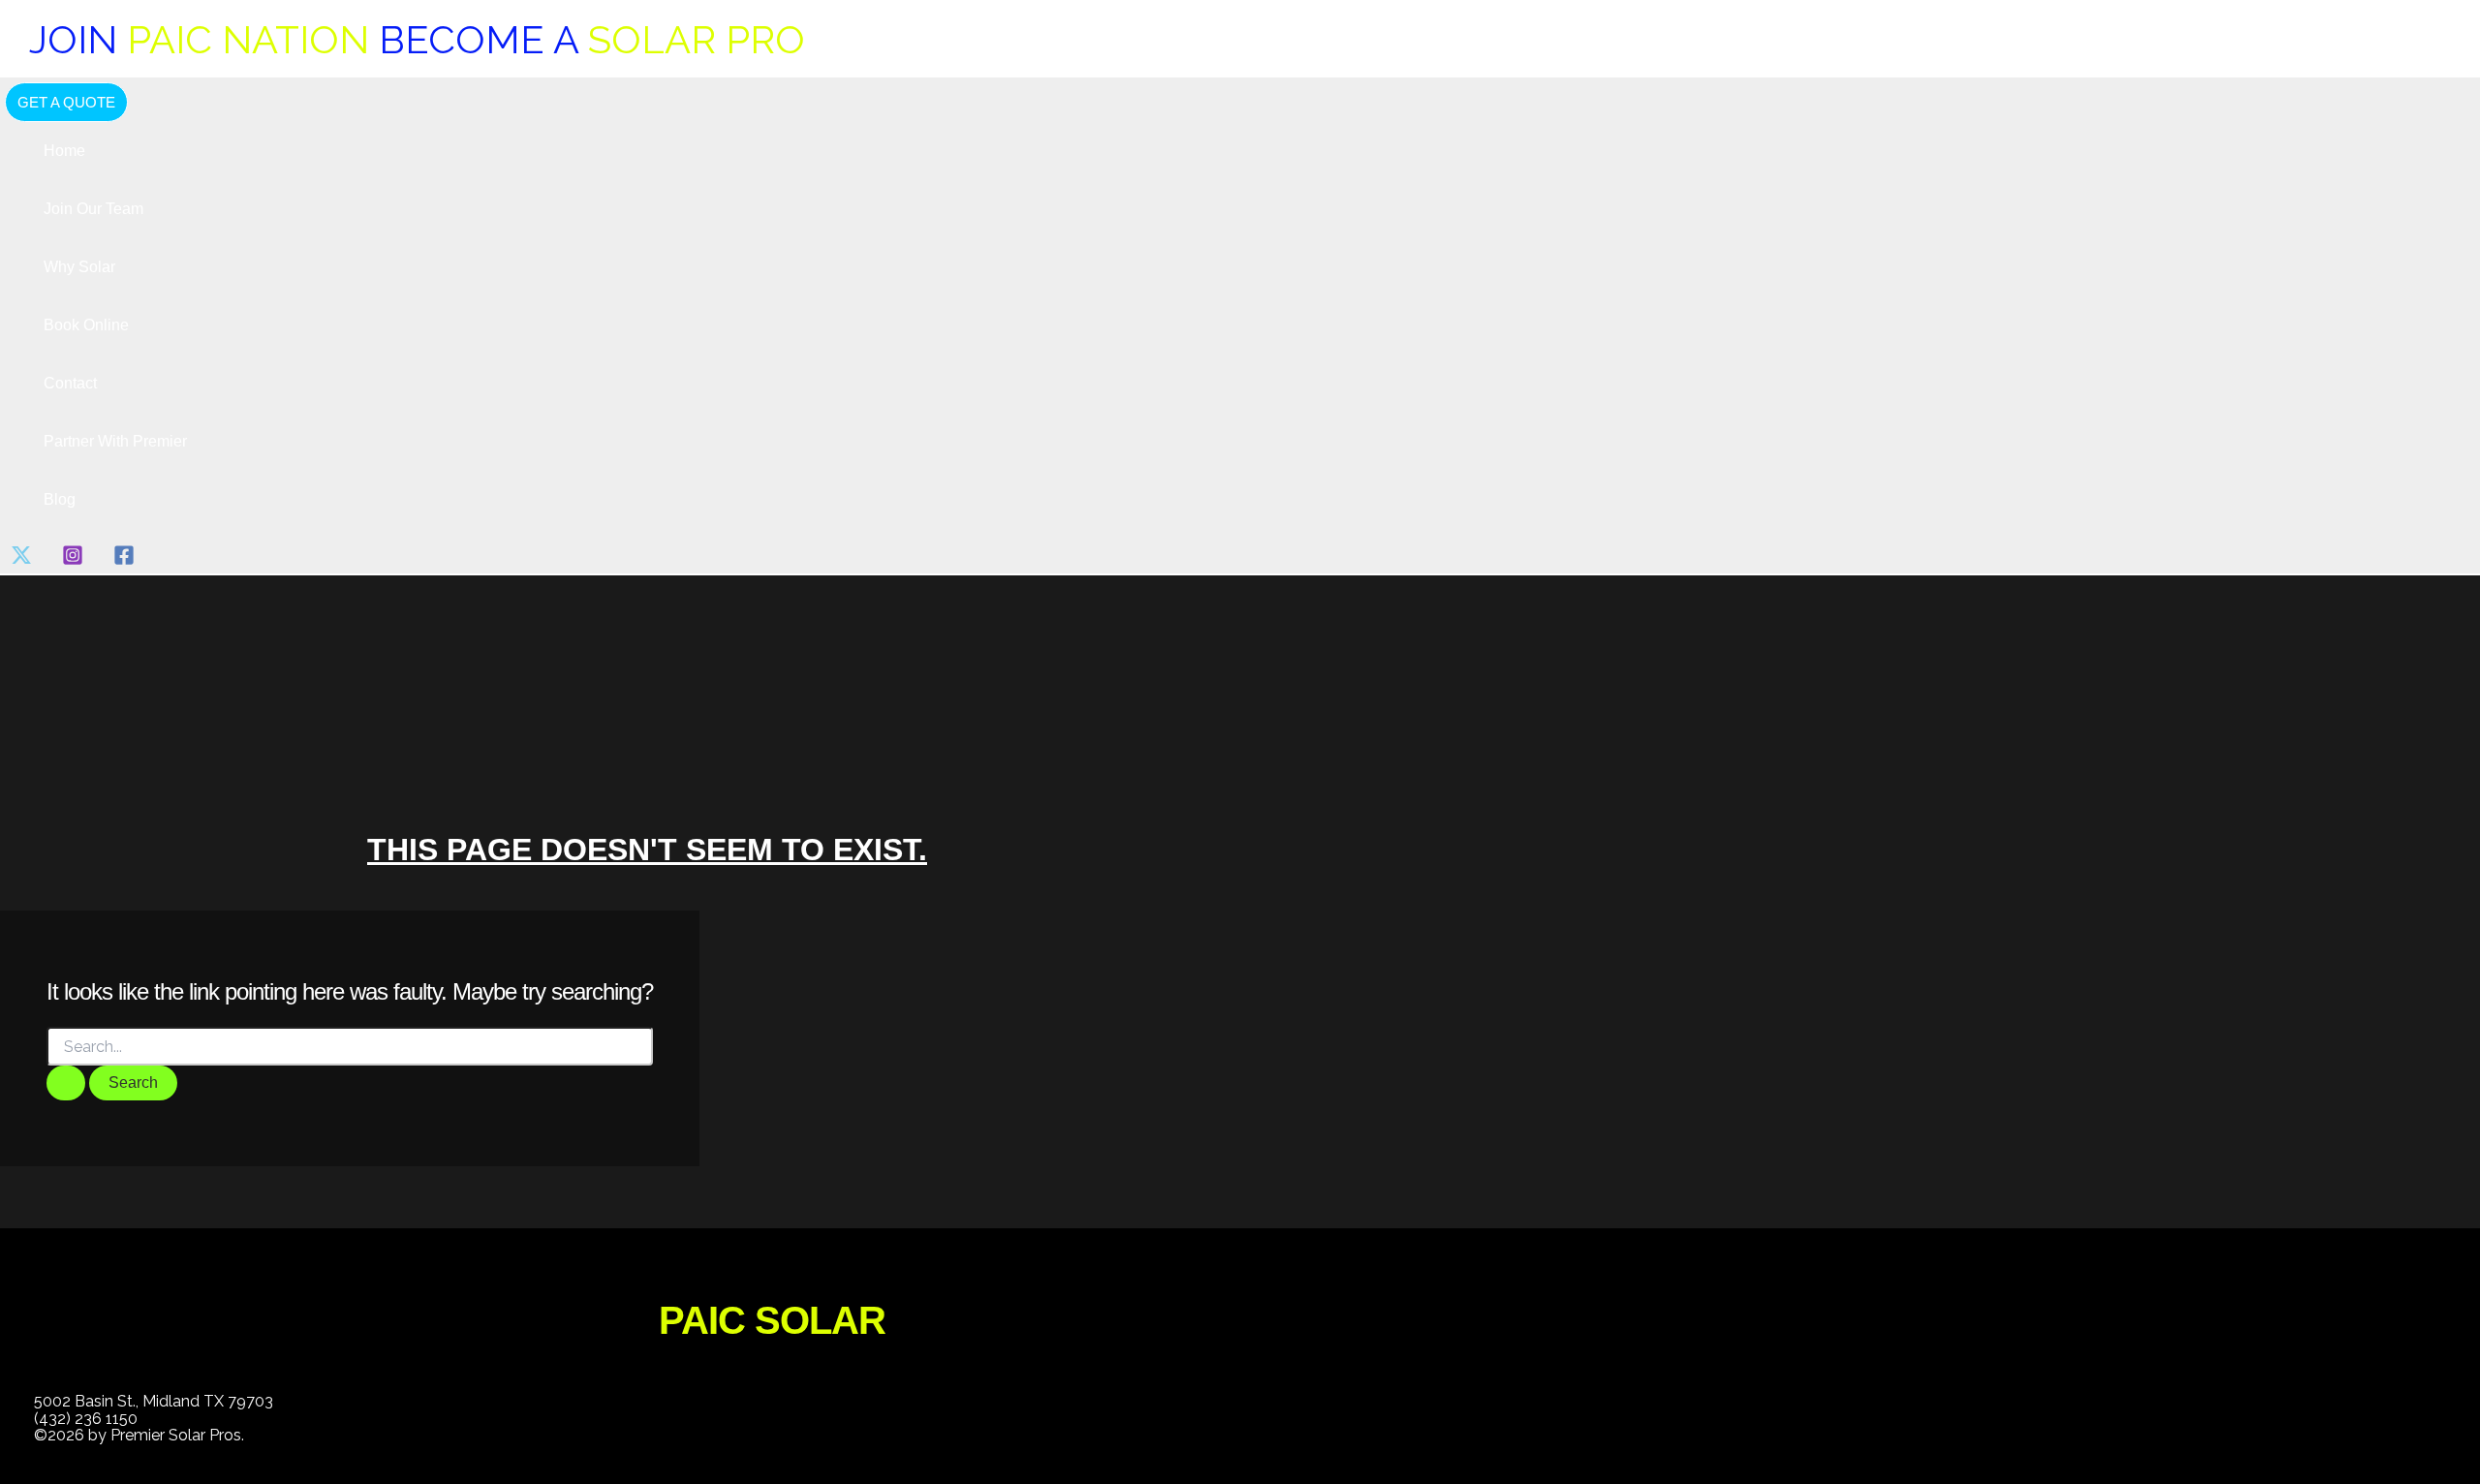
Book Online (86, 325)
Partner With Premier (115, 441)
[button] (66, 102)
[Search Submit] (66, 1083)
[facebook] (127, 560)
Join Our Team (93, 209)
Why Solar (79, 267)
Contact (70, 383)
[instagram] (76, 560)
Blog (60, 499)
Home (64, 151)
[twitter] (25, 560)
